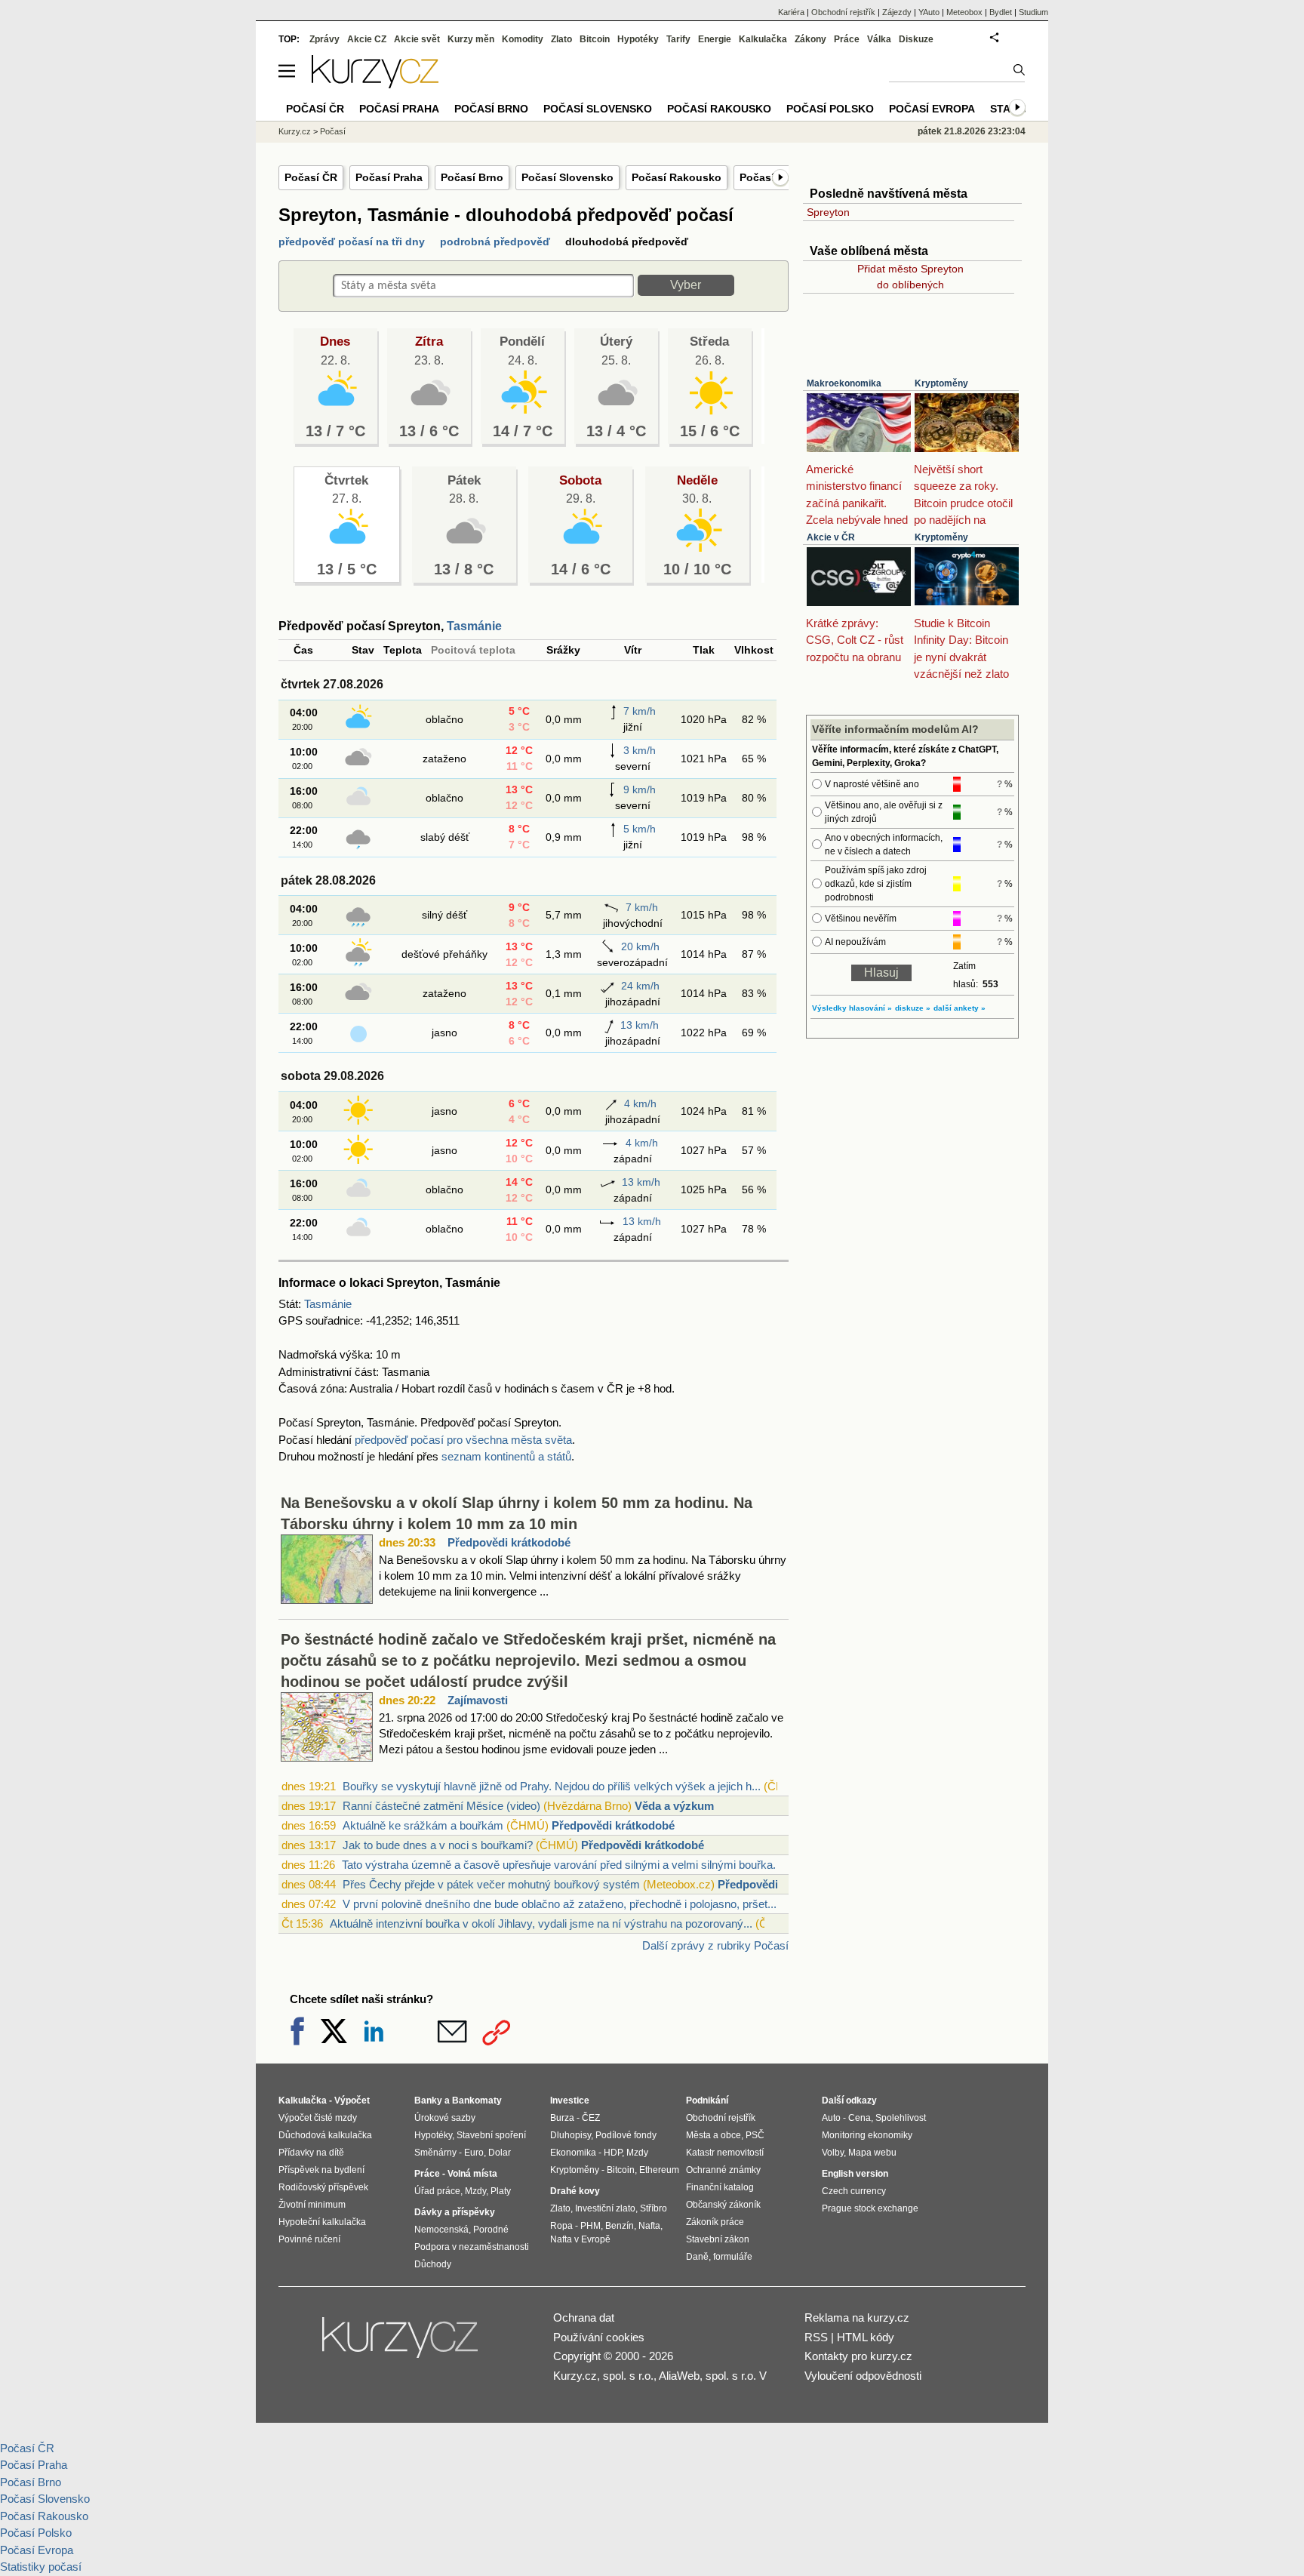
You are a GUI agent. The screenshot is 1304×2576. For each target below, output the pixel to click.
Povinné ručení (309, 2239)
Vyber (686, 285)
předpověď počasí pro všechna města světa (463, 1440)
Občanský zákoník (723, 2205)
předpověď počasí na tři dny (352, 242)
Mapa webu (872, 2153)
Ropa (561, 2226)
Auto (831, 2118)
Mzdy (475, 2191)
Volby (833, 2153)
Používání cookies (599, 2337)
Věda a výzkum (674, 1806)
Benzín (620, 2226)
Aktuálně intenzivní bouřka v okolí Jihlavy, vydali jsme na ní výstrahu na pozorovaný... (541, 1924)
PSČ (755, 2135)
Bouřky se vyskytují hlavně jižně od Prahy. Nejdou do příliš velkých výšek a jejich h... (552, 1786)
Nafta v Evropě (580, 2239)
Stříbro (654, 2208)
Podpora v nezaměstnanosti (472, 2247)
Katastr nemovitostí (725, 2153)
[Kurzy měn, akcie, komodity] (401, 2344)
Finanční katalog (720, 2187)
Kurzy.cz (295, 131)
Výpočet (352, 2101)
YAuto (929, 12)
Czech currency (854, 2191)
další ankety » (960, 1008)
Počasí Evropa (932, 109)
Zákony (810, 39)
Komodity (523, 39)
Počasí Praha (389, 177)
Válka (879, 39)
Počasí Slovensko (567, 177)
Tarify (678, 39)
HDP (613, 2153)
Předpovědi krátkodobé (509, 1542)
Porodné (491, 2230)
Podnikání (707, 2101)
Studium (1033, 12)
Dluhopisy (570, 2135)
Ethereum (659, 2170)
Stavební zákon (718, 2239)
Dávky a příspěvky (455, 2212)
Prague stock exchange (870, 2208)
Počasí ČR (311, 177)
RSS (816, 2337)
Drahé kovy (575, 2191)
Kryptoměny (941, 383)
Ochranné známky (723, 2170)
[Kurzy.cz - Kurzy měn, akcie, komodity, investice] (375, 84)
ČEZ (591, 2118)
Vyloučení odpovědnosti (863, 2376)
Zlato (561, 39)
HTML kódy (866, 2337)
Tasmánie (474, 626)
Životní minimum (312, 2205)
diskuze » (913, 1008)
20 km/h (640, 946)
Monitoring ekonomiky (867, 2135)
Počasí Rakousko (677, 177)
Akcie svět (417, 39)
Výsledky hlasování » (852, 1008)
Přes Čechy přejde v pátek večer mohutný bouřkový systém (491, 1884)
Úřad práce (437, 2191)
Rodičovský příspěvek (323, 2187)
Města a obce (714, 2135)
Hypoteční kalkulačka (322, 2222)
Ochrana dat (584, 2317)
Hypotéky (638, 39)
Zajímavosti (478, 1700)
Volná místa (472, 2174)
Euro (474, 2153)
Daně (697, 2257)
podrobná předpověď (495, 242)
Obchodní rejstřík (843, 12)
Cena (860, 2118)
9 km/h (640, 789)
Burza (562, 2118)
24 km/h (640, 986)
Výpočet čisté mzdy (318, 2118)
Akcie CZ (367, 39)
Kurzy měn (471, 39)
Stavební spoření (491, 2135)
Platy (501, 2191)
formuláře (733, 2257)
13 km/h (640, 1025)
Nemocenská (441, 2230)
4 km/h (640, 1103)
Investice (570, 2101)
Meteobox (964, 12)
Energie (715, 39)
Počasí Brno (472, 177)
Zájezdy (897, 12)
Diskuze (916, 39)
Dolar (500, 2153)
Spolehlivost (901, 2118)
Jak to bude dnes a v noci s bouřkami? (438, 1845)
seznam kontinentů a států (506, 1456)
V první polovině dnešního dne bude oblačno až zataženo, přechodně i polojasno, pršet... (560, 1904)
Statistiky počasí (41, 2567)
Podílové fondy (626, 2135)
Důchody (433, 2264)
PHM (590, 2226)
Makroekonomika (844, 383)
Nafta (649, 2226)
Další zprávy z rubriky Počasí (715, 1945)
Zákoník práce (715, 2222)
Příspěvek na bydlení (321, 2170)
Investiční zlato (605, 2208)
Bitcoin (595, 39)
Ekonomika (573, 2153)
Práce (847, 39)
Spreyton (828, 212)
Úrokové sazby (445, 2118)
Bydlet (1001, 12)
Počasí (333, 131)
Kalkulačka (763, 39)
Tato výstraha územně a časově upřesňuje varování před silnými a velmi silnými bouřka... (562, 1865)
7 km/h (640, 711)
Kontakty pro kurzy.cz (858, 2356)
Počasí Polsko (830, 109)
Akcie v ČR (831, 537)
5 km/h (640, 829)
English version (855, 2174)
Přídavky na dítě (311, 2153)
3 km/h (640, 750)
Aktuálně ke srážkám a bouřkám (423, 1825)
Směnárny (435, 2153)
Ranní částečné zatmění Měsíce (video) (441, 1806)
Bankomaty (477, 2101)
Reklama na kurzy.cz (857, 2317)
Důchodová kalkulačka (325, 2135)
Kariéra (791, 12)
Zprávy (324, 39)
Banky (428, 2101)
